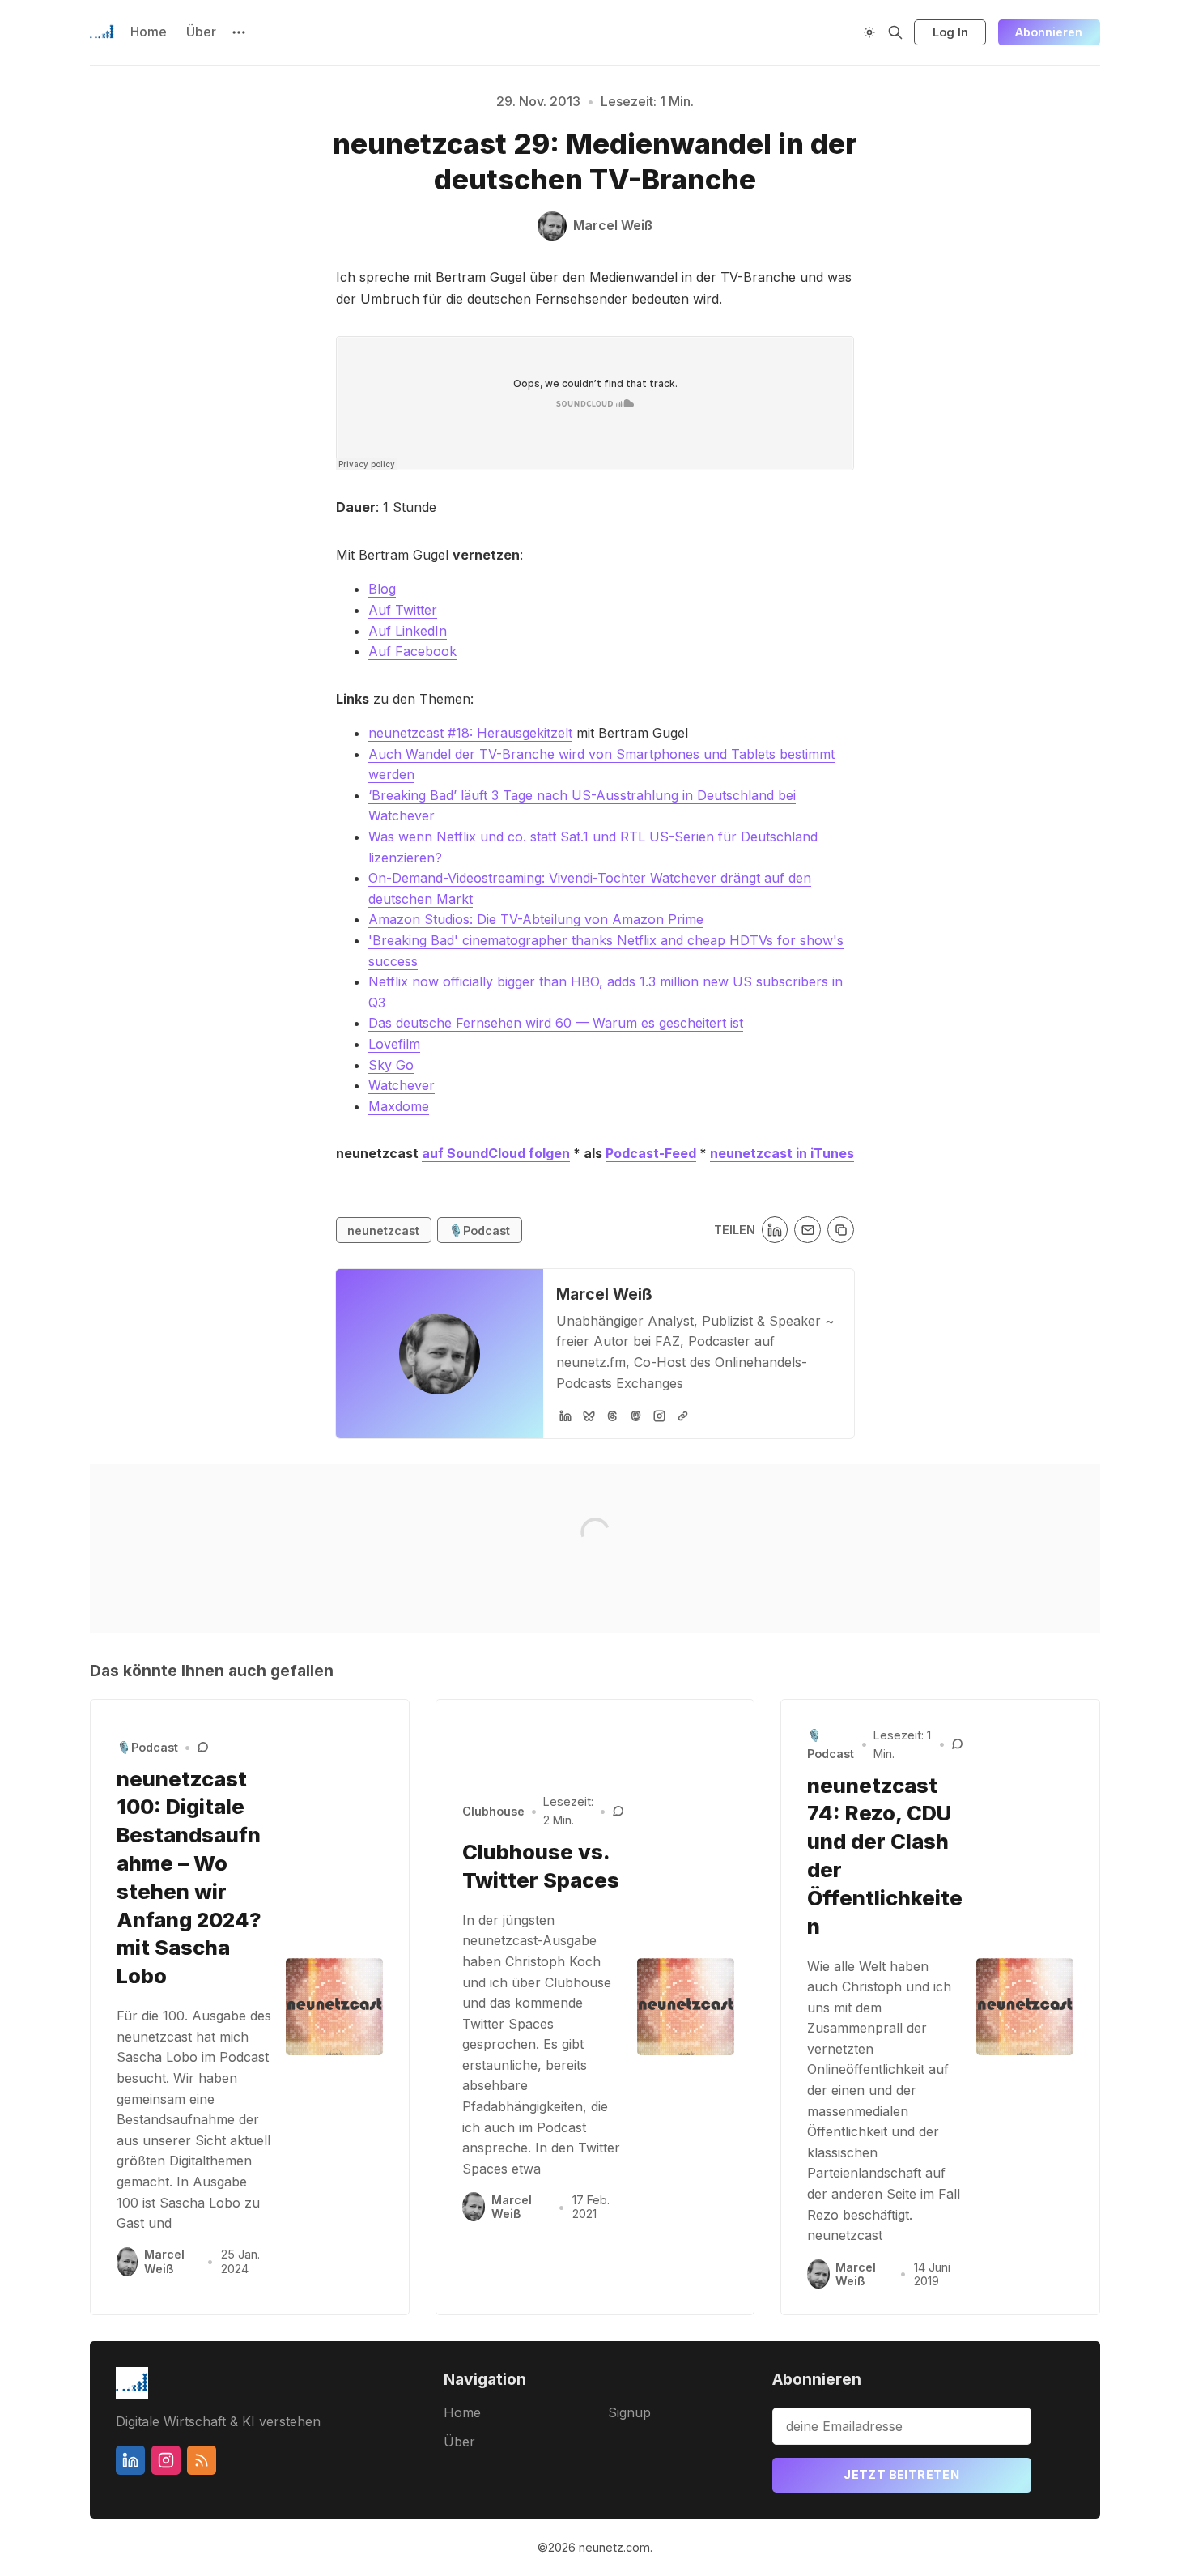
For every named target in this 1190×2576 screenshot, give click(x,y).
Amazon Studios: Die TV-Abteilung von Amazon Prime (536, 919)
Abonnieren (1049, 32)
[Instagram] (659, 1416)
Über (201, 32)
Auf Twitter (403, 610)
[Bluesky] (589, 1416)
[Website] (683, 1416)
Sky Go (391, 1065)
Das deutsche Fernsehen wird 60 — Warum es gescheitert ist (556, 1023)
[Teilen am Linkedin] (775, 1230)
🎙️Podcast (479, 1231)
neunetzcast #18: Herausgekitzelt (470, 733)
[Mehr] (239, 32)
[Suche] (895, 32)
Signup (629, 2412)
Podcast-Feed (651, 1153)
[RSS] (202, 2460)
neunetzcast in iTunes (782, 1153)
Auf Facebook (412, 651)
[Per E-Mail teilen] (807, 1230)
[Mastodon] (636, 1416)
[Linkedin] (130, 2460)
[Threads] (612, 1416)
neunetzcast (383, 1231)
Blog (382, 589)
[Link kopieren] (841, 1230)
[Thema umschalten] (869, 32)
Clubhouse (493, 1811)
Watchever (402, 1085)
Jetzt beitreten (901, 2474)
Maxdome (399, 1106)
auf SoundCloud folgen (496, 1153)
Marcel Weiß (604, 1294)
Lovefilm (394, 1044)
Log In (950, 32)
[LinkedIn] (565, 1416)
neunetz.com (614, 2547)
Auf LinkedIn (408, 631)
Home (149, 32)
